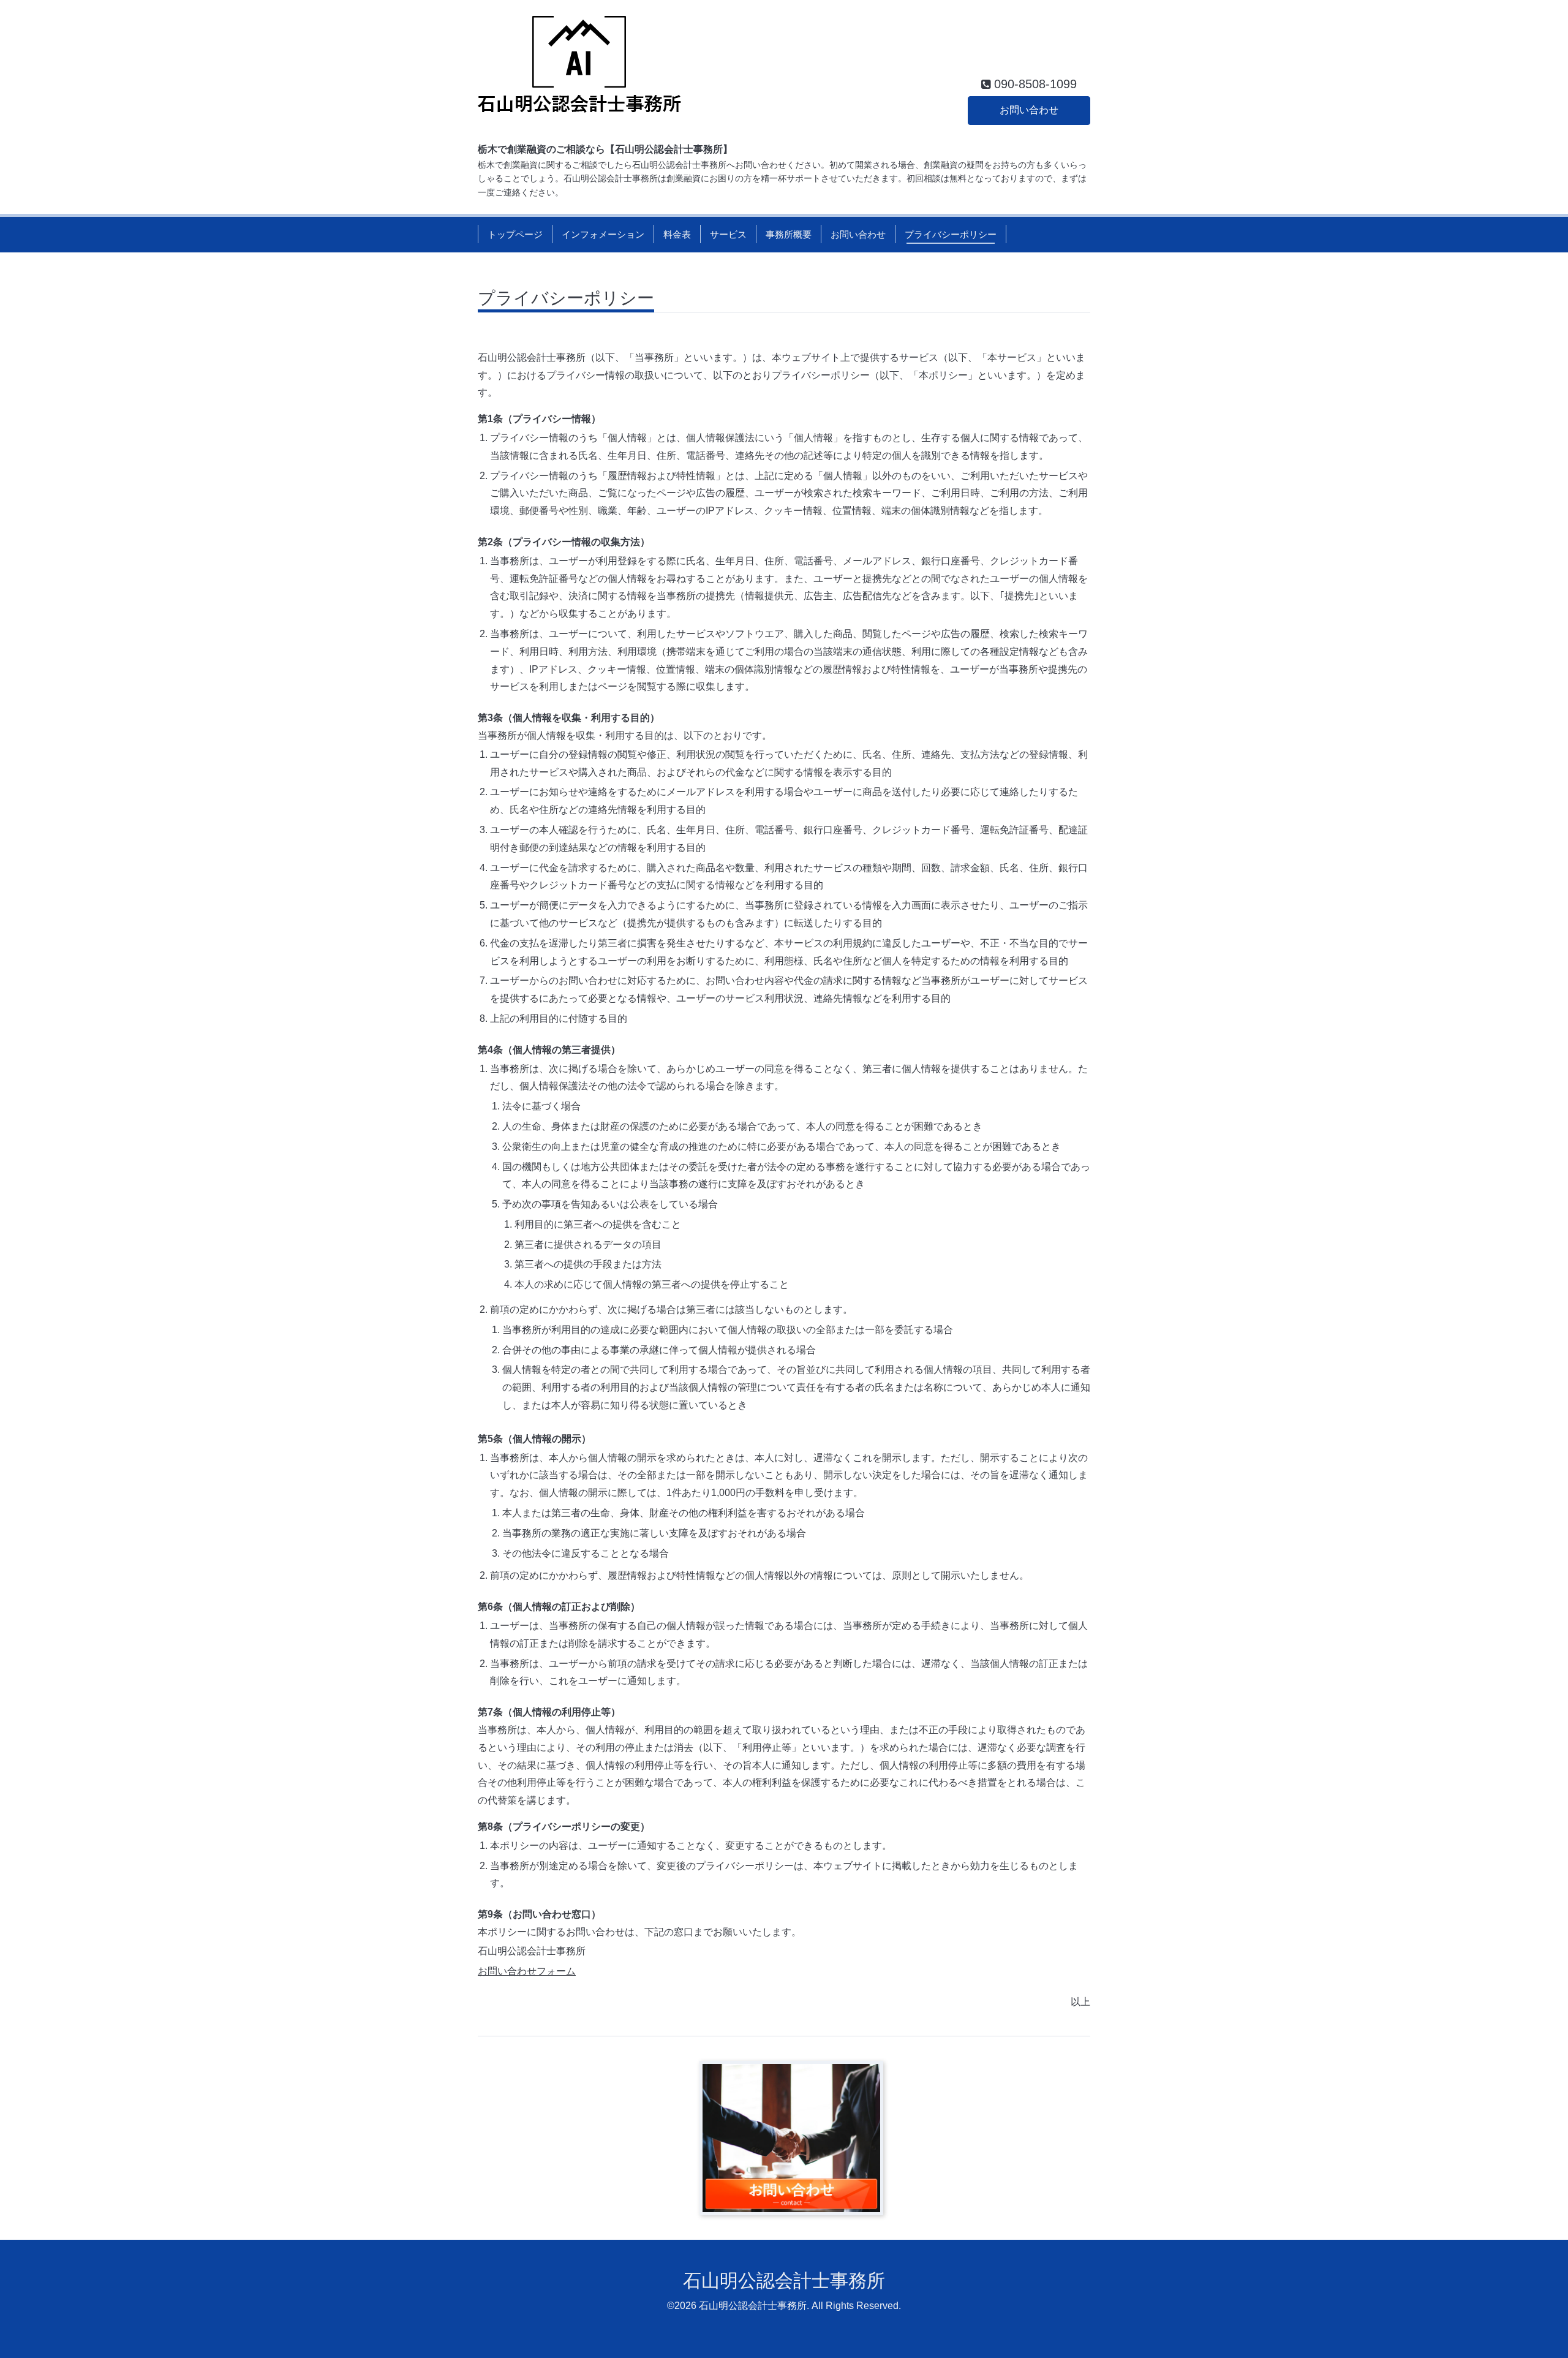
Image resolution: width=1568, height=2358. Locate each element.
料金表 (677, 234)
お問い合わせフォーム (527, 1971)
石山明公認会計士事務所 (784, 2281)
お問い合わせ (1029, 110)
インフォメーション (603, 234)
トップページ (515, 234)
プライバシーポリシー (951, 234)
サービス (728, 234)
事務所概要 (789, 234)
